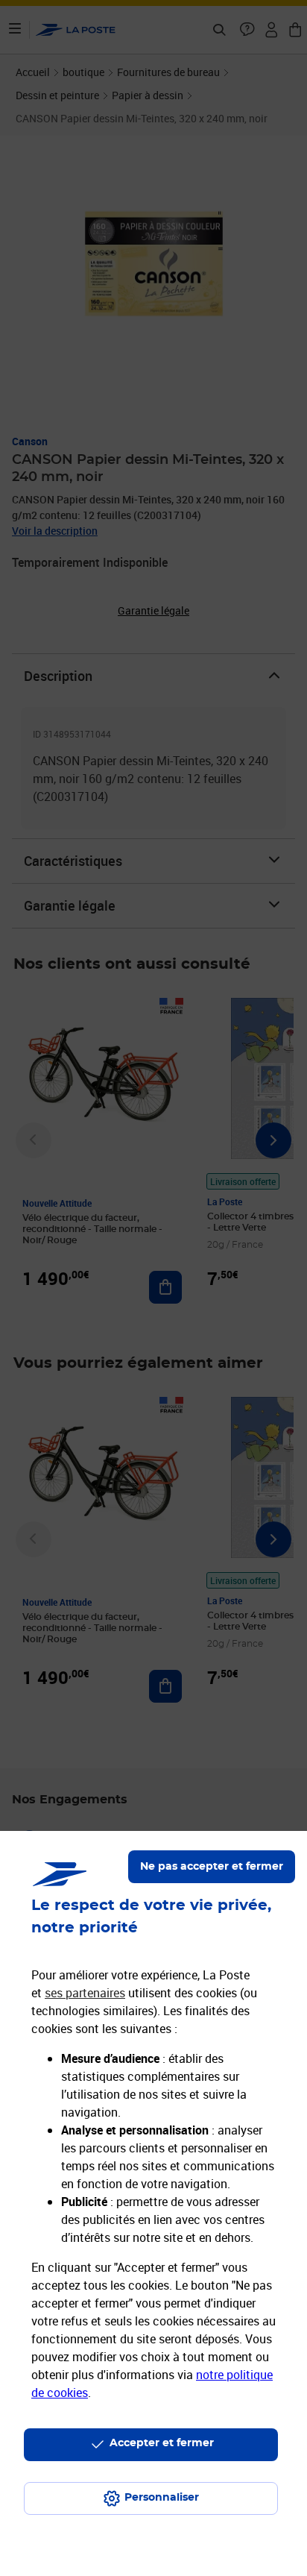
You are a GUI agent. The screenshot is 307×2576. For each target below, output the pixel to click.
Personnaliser (162, 2498)
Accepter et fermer (162, 2443)
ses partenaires (85, 1993)
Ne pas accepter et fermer (212, 1867)
